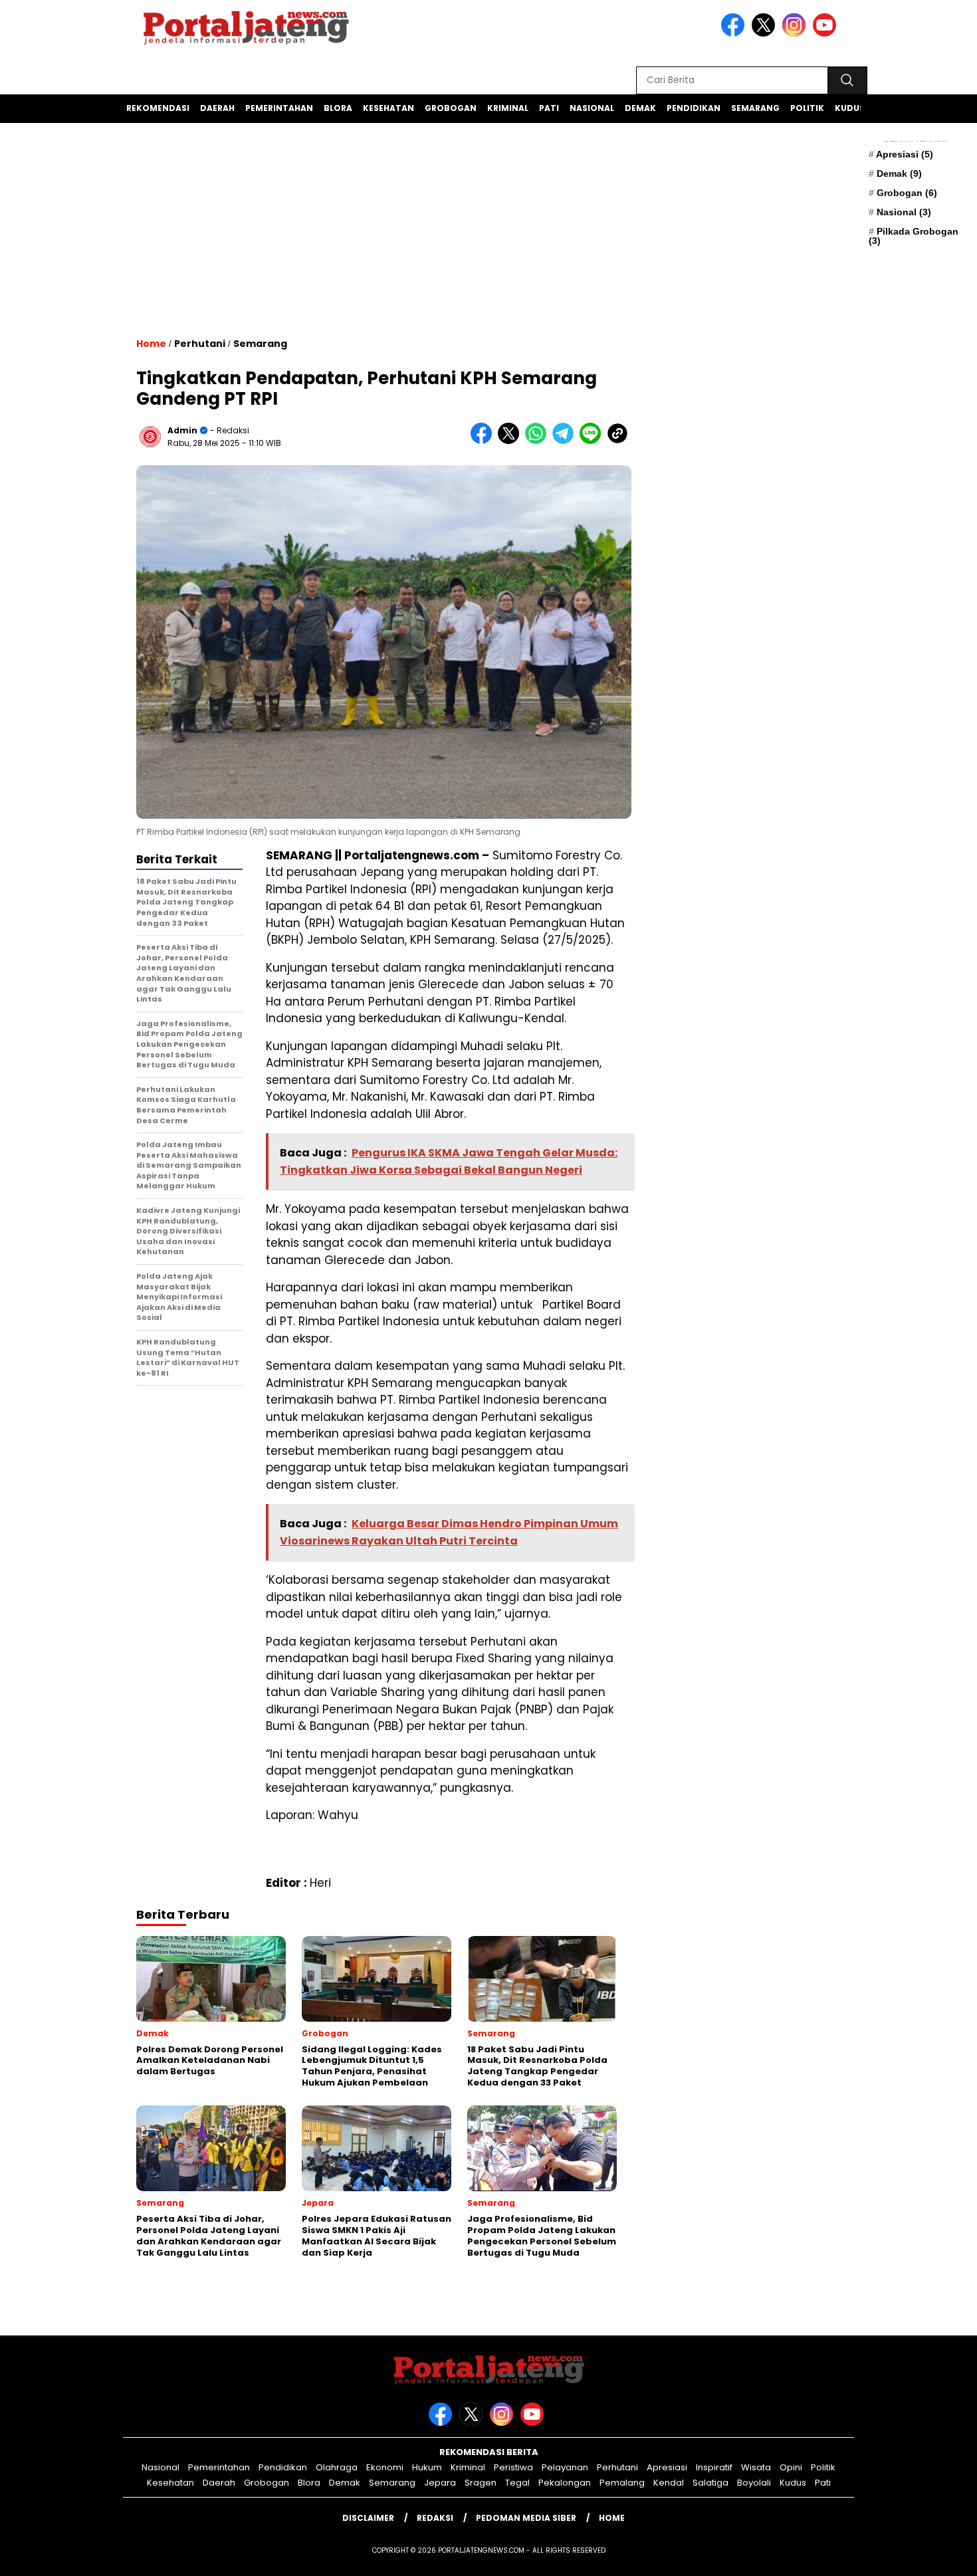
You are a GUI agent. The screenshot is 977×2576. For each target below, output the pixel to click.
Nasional (592, 108)
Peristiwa (513, 2467)
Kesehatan (388, 108)
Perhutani (200, 344)
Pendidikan (694, 108)
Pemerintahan (279, 108)
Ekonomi (385, 2467)
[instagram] (796, 34)
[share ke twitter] (511, 441)
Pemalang (622, 2483)
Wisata (756, 2467)
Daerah (217, 108)
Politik (807, 108)
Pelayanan (565, 2467)
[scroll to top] (937, 2555)
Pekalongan (565, 2483)
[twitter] (766, 34)
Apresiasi (905, 154)
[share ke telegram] (566, 441)
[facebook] (735, 34)
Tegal (517, 2483)
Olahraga (337, 2467)
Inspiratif (714, 2467)
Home (612, 2518)
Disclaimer (368, 2518)
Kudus (850, 108)
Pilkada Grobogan (914, 236)
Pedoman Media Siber (526, 2518)
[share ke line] (593, 441)
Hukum (427, 2467)
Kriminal (508, 108)
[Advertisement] (384, 249)
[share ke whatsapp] (539, 441)
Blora (338, 108)
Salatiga (710, 2483)
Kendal (669, 2483)
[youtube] (827, 34)
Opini (791, 2467)
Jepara (440, 2483)
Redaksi (435, 2518)
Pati (549, 108)
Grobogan (451, 108)
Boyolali (754, 2483)
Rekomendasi (158, 108)
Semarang (755, 108)
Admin (182, 430)
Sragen (481, 2483)
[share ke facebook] (484, 441)
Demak (640, 108)
